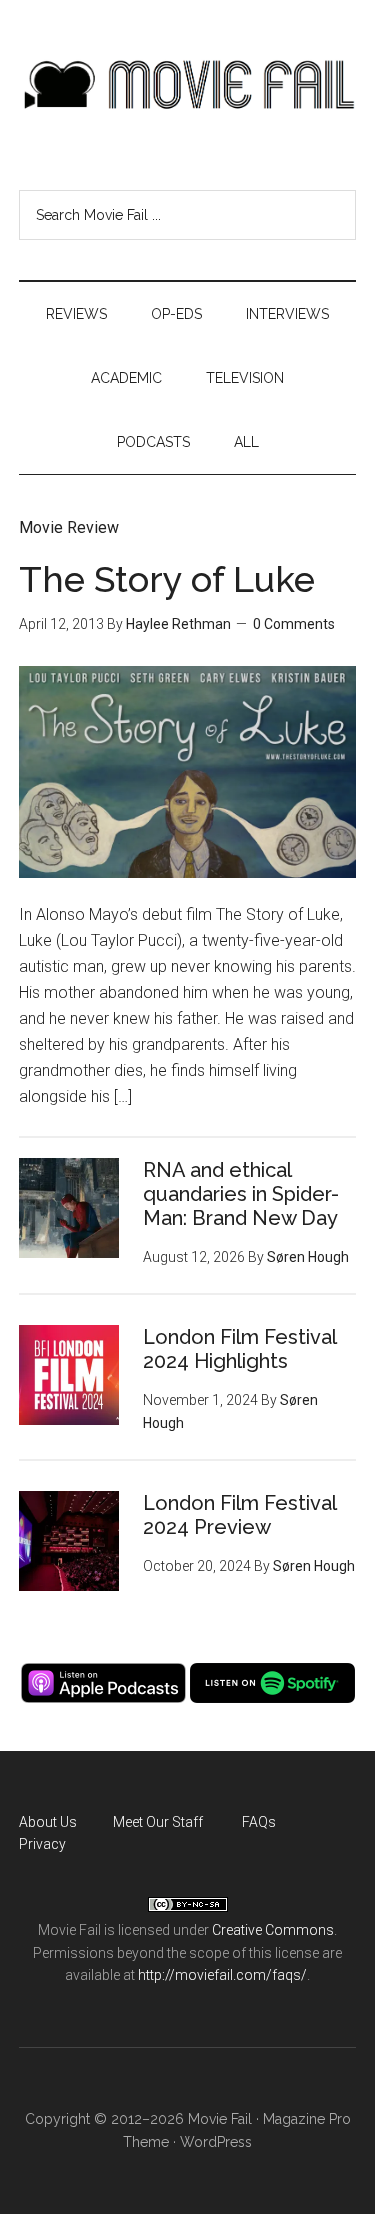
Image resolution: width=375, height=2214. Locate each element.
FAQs (259, 1822)
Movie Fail (188, 85)
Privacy (42, 1844)
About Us (48, 1822)
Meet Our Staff (158, 1822)
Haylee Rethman (178, 624)
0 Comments (294, 624)
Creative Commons (273, 1930)
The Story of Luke (167, 579)
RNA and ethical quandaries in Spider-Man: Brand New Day (241, 1194)
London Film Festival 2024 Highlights (239, 1349)
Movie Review (69, 527)
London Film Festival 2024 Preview (239, 1515)
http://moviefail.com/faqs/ (222, 1975)
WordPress (216, 2142)
